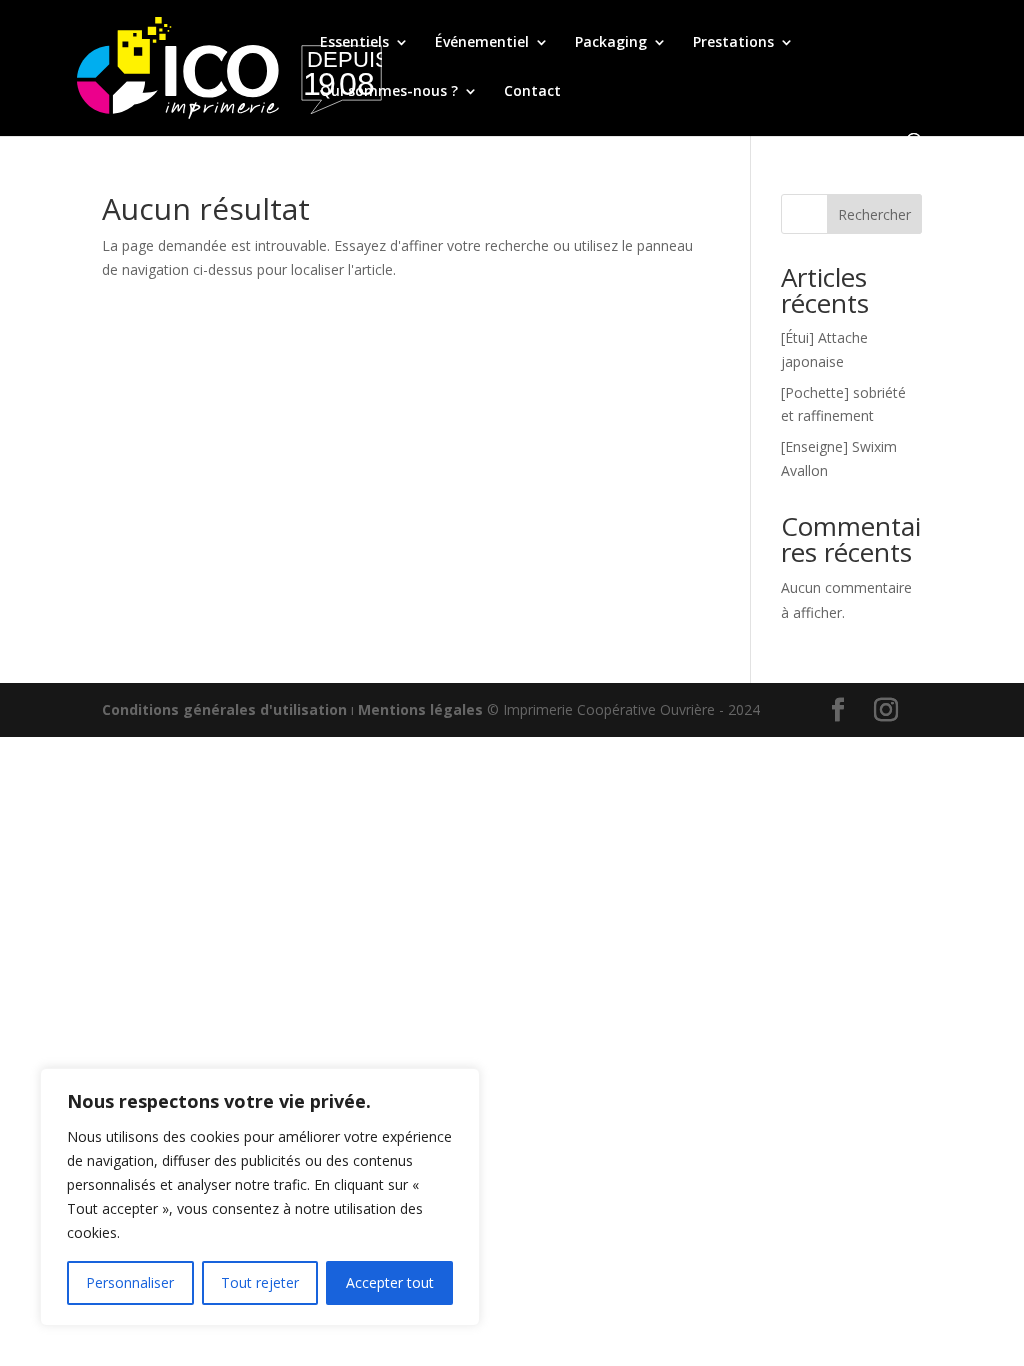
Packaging (611, 43)
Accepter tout (390, 1282)
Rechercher (874, 214)
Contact (532, 92)
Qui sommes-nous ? (389, 92)
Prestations (733, 43)
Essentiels (354, 43)
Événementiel (482, 43)
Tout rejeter (260, 1282)
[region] (260, 1197)
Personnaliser (130, 1282)
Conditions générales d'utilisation (224, 709)
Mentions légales (420, 709)
